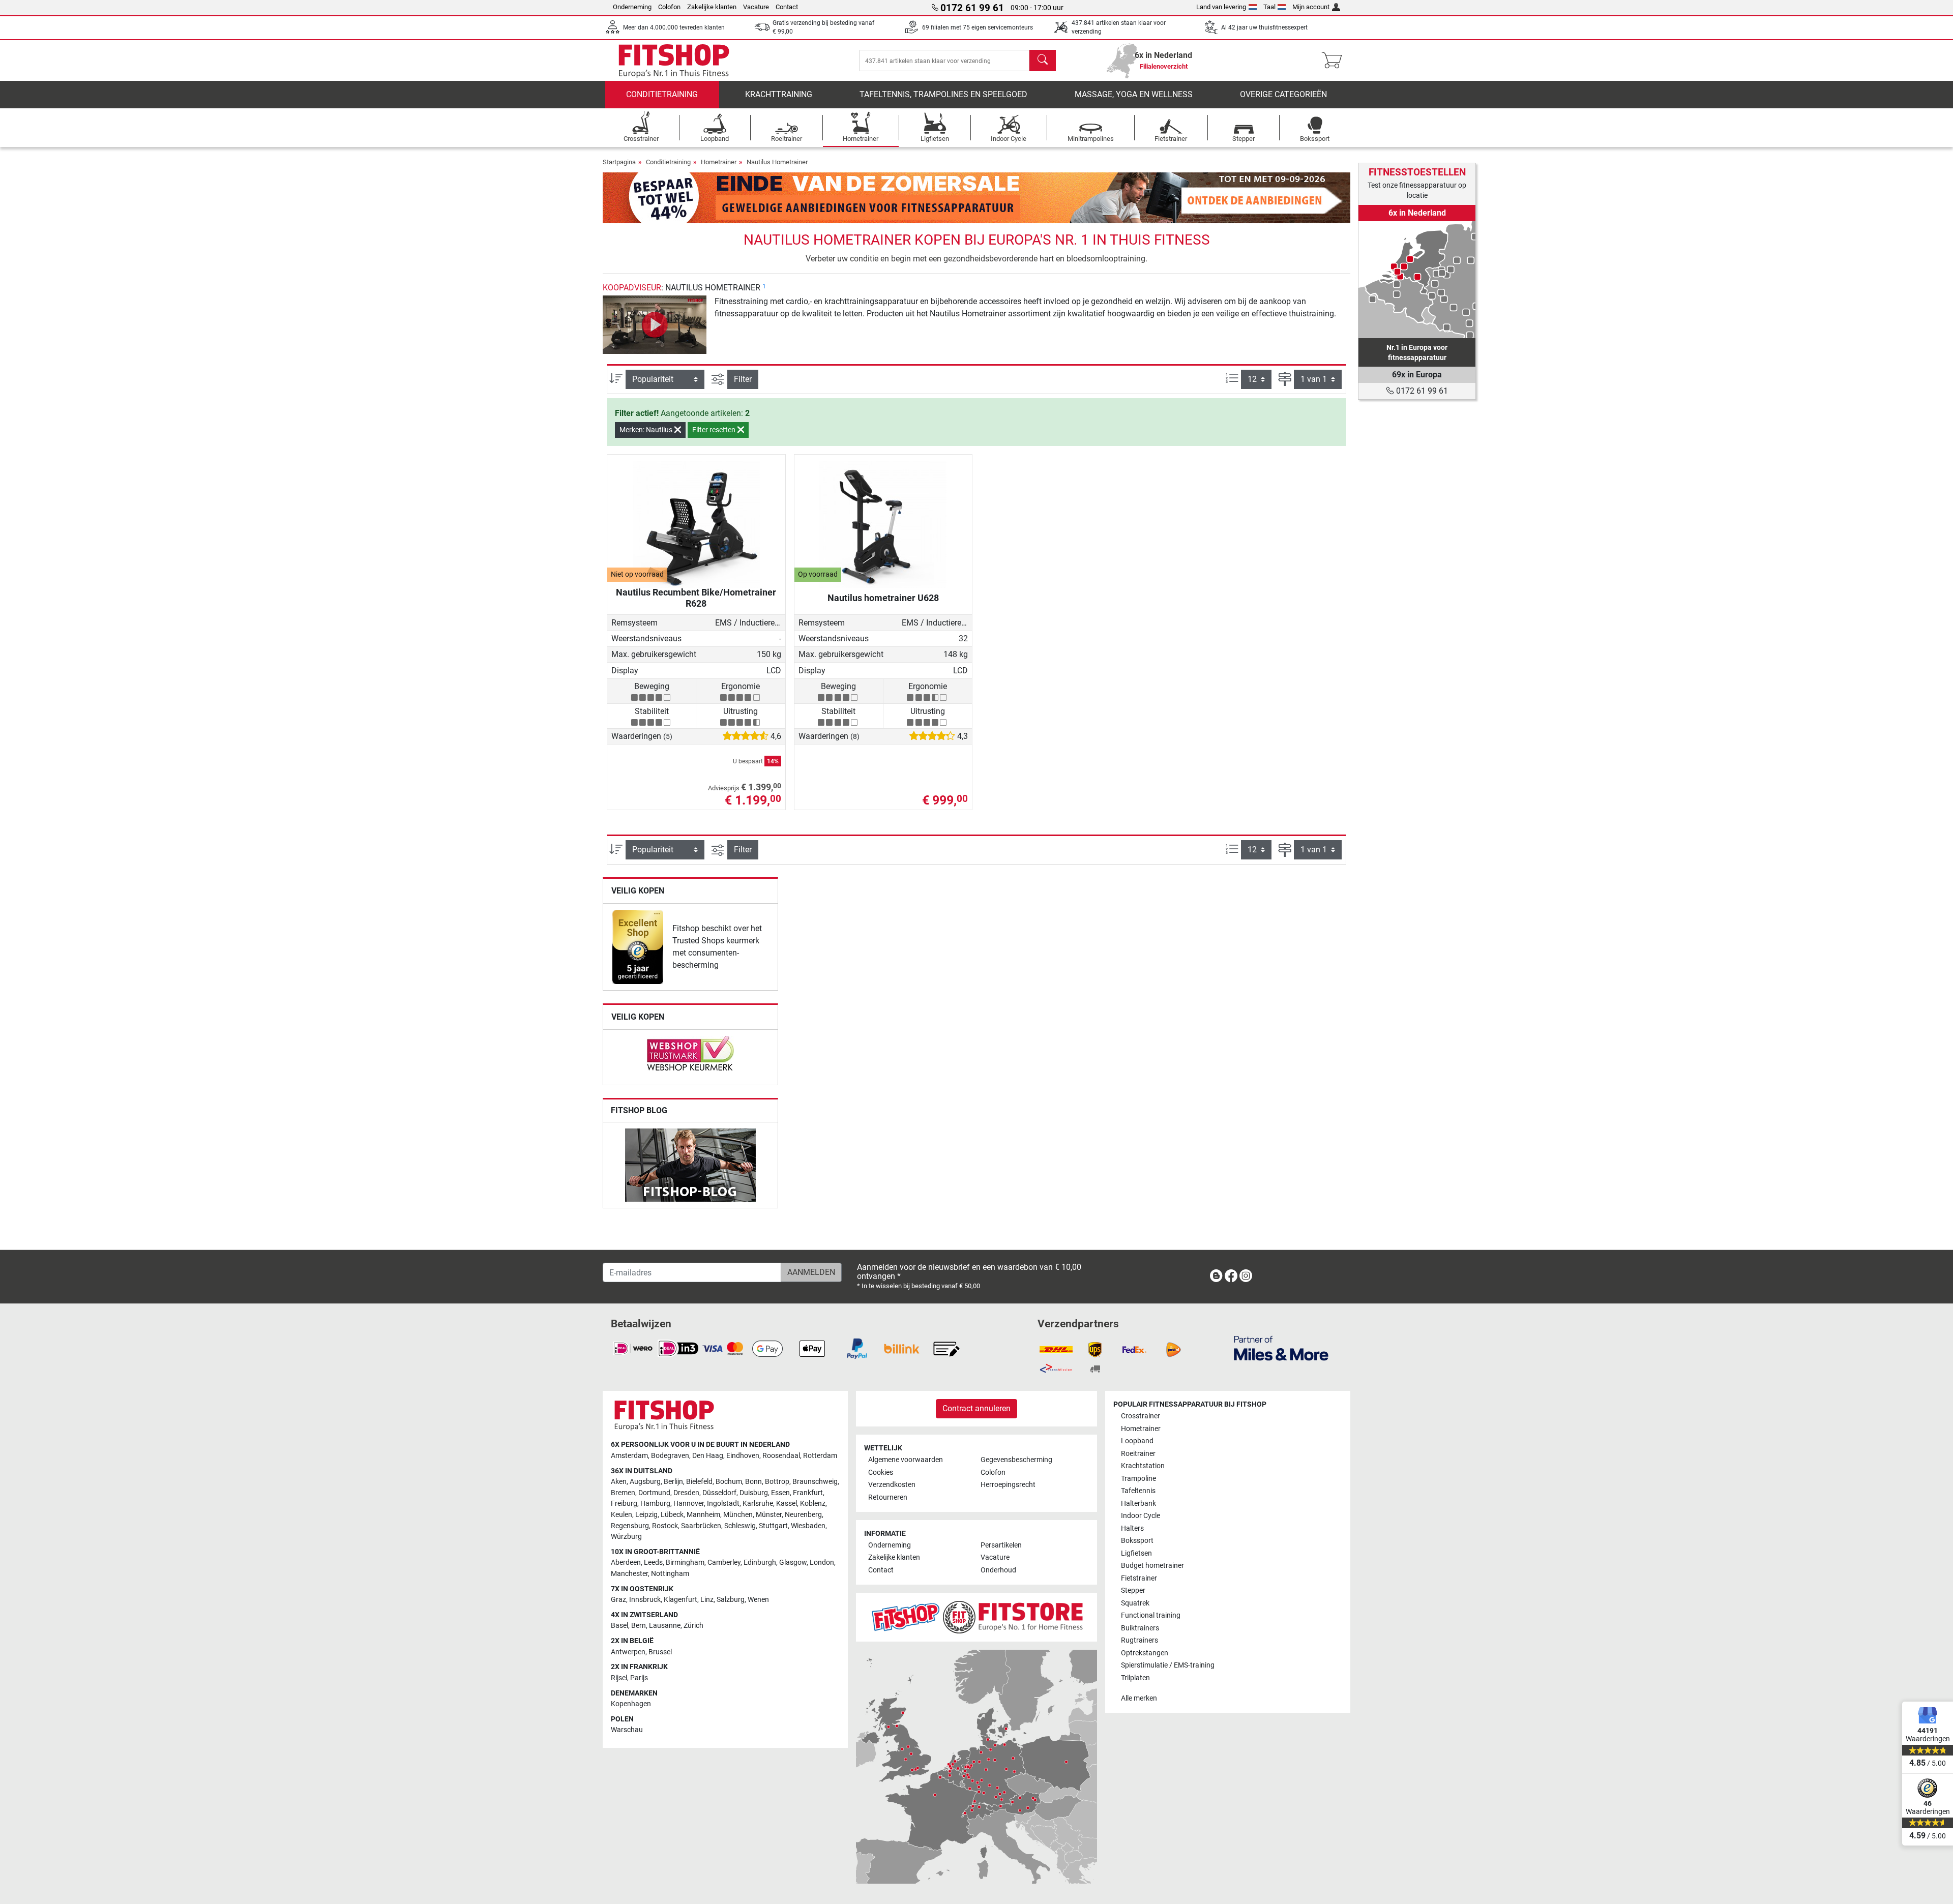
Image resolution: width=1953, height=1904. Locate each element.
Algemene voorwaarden (906, 1460)
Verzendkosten (892, 1485)
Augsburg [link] (645, 1482)
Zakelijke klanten (712, 7)
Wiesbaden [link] (808, 1526)
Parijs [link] (639, 1678)
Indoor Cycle (1141, 1516)
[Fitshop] (674, 60)
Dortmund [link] (654, 1493)
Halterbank (1138, 1504)
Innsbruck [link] (645, 1600)
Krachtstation (1143, 1466)
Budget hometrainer (1152, 1566)
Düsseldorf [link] (719, 1493)
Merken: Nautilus (647, 430)
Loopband (1137, 1441)
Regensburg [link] (630, 1526)
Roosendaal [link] (781, 1456)
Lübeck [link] (672, 1515)
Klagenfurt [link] (680, 1600)
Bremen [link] (623, 1493)
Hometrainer (719, 162)
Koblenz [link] (813, 1504)
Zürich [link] (693, 1626)
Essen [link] (780, 1493)
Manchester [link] (629, 1574)
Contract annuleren (976, 1408)
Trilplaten (1135, 1678)
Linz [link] (707, 1600)
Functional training (1151, 1615)
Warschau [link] (627, 1730)
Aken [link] (619, 1482)
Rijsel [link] (619, 1678)
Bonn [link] (753, 1482)
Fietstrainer (1139, 1578)
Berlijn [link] (673, 1482)
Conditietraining (662, 94)
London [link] (822, 1563)
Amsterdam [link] (629, 1456)
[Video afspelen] (655, 325)
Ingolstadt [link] (723, 1504)
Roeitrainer (1138, 1454)
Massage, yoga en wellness (1134, 94)
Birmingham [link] (685, 1563)
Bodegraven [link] (670, 1456)
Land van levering (1221, 7)
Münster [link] (769, 1515)
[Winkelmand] (1335, 61)
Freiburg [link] (624, 1504)
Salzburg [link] (731, 1600)
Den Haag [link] (708, 1456)
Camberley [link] (724, 1563)
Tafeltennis (1138, 1491)
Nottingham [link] (670, 1574)
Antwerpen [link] (628, 1652)
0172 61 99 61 (1421, 391)
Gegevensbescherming (1016, 1460)
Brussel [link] (660, 1652)
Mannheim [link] (703, 1515)
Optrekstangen (1145, 1653)
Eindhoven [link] (743, 1456)
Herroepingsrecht (1008, 1485)
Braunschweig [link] (815, 1482)
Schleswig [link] (740, 1526)
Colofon (669, 7)
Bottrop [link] (777, 1482)
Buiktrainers (1140, 1628)
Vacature (756, 7)
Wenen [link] (758, 1600)
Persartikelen (1001, 1545)
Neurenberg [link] (803, 1515)
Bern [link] (639, 1626)
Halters (1132, 1528)
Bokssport (1137, 1541)
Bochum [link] (729, 1482)
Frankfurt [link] (808, 1493)
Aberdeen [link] (626, 1563)
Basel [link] (619, 1626)
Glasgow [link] (793, 1563)
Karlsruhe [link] (758, 1504)
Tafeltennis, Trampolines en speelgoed (943, 94)
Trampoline (1138, 1479)
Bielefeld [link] (699, 1482)
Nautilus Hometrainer (777, 162)
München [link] (738, 1515)
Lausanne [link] (665, 1626)
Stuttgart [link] (773, 1526)
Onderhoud (998, 1570)
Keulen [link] (622, 1515)
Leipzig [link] (646, 1515)
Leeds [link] (653, 1563)
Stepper (1133, 1590)
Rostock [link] (665, 1526)
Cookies (881, 1472)
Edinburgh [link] (760, 1563)
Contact (787, 7)
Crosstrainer (1141, 1416)
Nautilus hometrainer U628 (883, 598)
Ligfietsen (1136, 1553)
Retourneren (888, 1497)
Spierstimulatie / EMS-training (1168, 1665)
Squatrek (1135, 1603)
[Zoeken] (1043, 61)
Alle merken (1139, 1698)
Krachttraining (779, 94)
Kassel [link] (787, 1504)
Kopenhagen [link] (631, 1704)
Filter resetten (715, 430)
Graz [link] (618, 1600)
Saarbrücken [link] (701, 1526)
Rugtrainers (1140, 1640)
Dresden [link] (686, 1493)
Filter (743, 379)
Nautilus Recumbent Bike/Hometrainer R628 (696, 598)
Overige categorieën (1283, 94)
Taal (1269, 7)
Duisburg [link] (754, 1493)
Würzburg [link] (626, 1537)
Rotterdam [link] (820, 1456)
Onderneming (632, 7)
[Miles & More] (1281, 1348)
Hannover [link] (689, 1504)
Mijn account (1311, 7)
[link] (638, 947)
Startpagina (619, 162)
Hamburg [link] (655, 1504)
